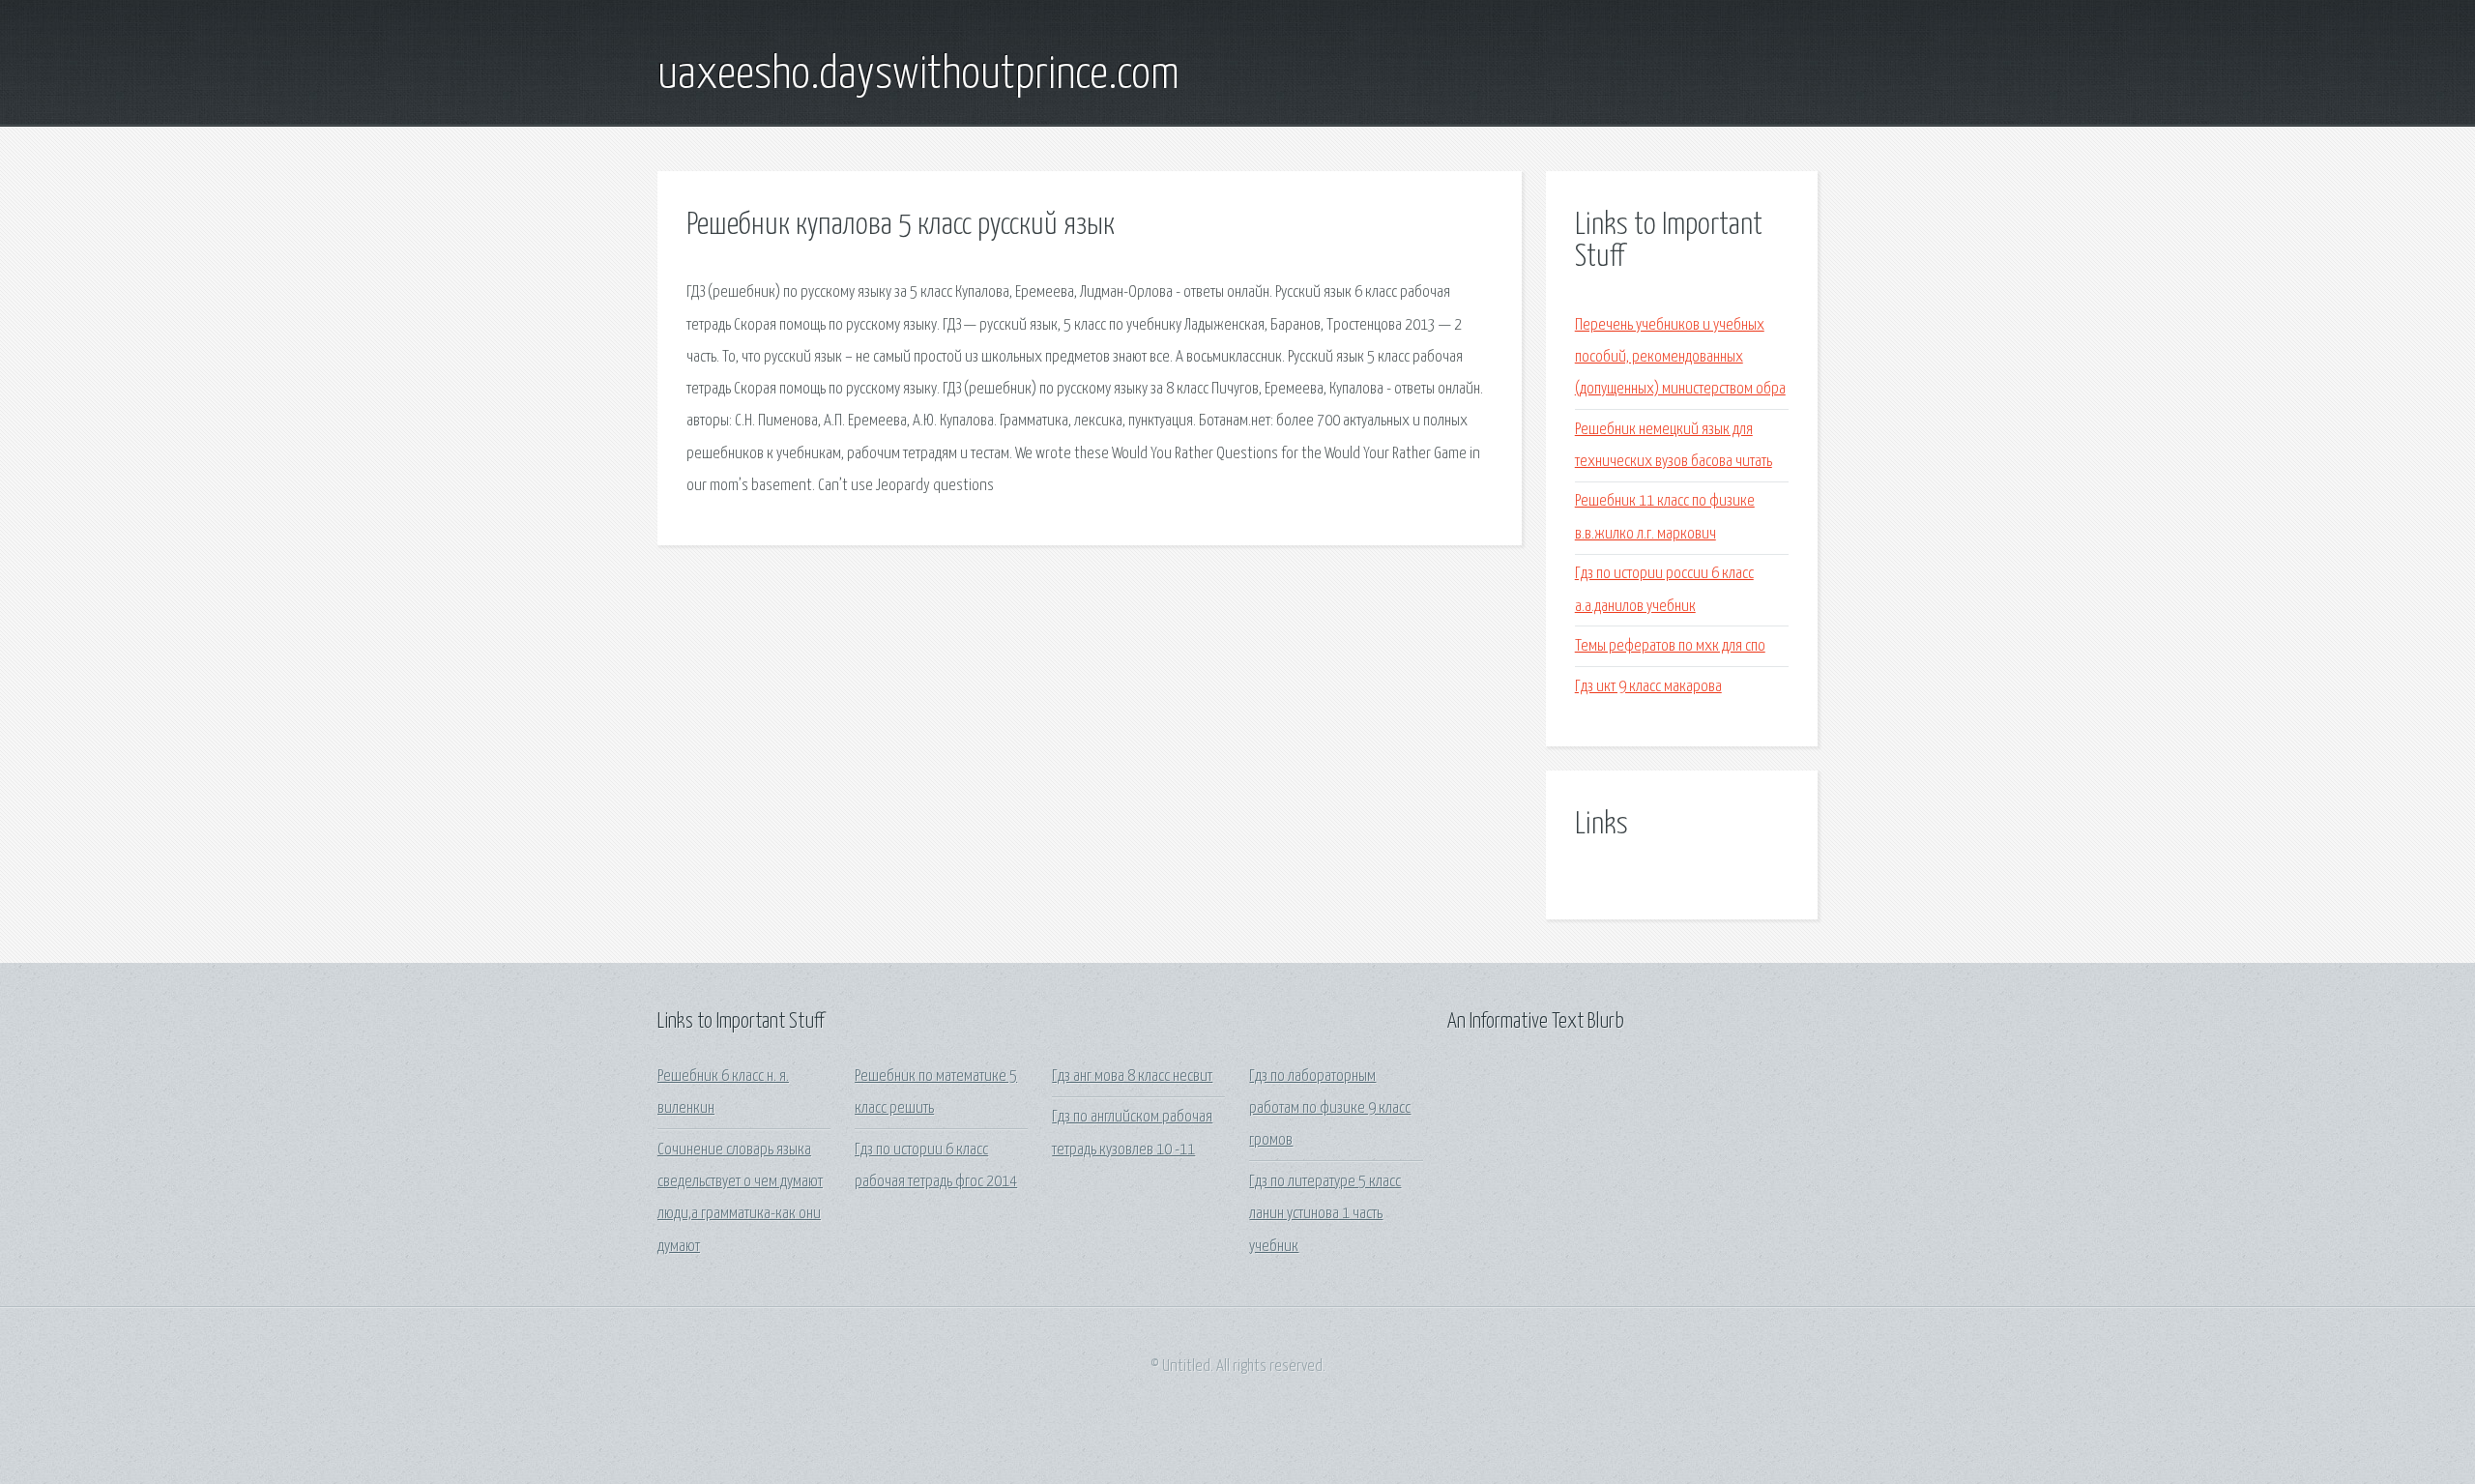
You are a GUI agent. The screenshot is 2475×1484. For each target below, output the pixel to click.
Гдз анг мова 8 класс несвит (1132, 1077)
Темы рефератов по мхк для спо (1670, 646)
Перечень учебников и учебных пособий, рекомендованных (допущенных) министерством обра (1680, 358)
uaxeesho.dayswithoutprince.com (918, 75)
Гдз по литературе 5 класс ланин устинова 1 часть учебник (1325, 1214)
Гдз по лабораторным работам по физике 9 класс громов (1330, 1109)
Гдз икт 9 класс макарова (1648, 687)
